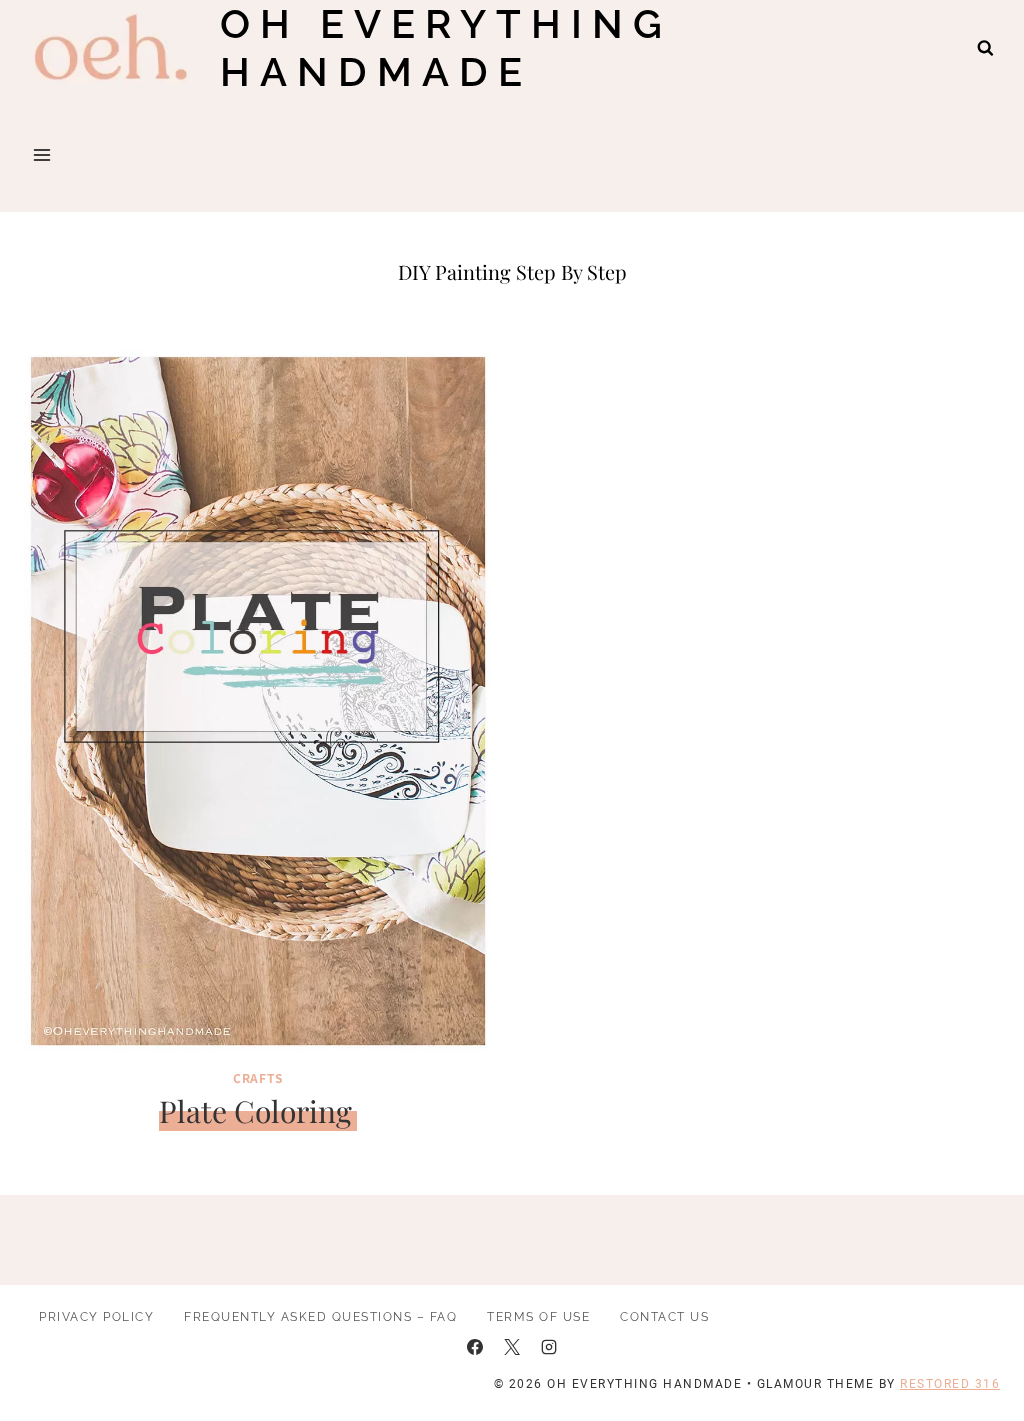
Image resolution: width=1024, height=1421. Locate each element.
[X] (512, 1347)
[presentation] (258, 701)
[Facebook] (475, 1347)
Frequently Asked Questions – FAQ (320, 1317)
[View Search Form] (985, 48)
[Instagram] (549, 1347)
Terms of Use (538, 1317)
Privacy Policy (96, 1317)
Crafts (258, 1077)
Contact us (664, 1317)
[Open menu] (42, 154)
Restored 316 (950, 1384)
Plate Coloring (255, 1111)
